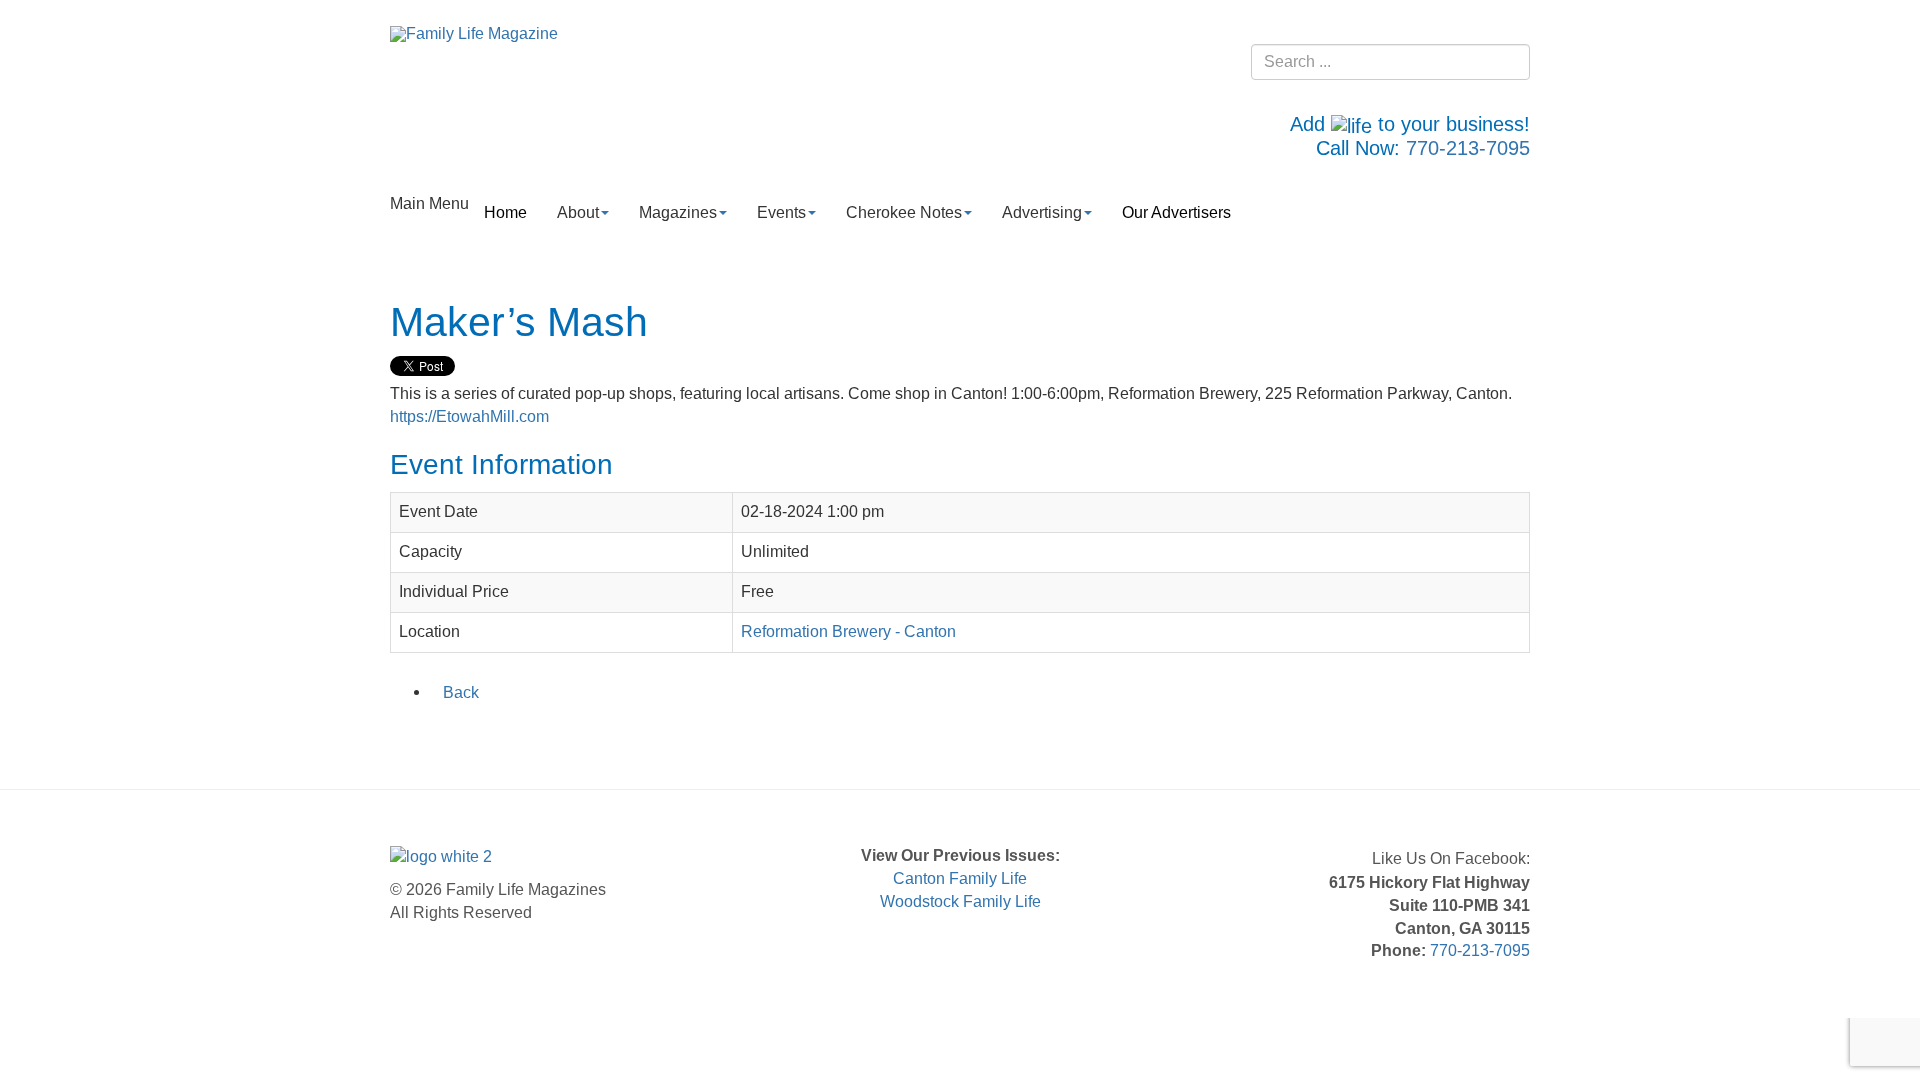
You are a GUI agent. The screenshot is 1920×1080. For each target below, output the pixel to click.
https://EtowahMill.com (469, 416)
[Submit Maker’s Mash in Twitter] (429, 734)
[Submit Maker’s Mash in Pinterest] (533, 734)
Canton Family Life (960, 878)
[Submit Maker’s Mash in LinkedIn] (455, 734)
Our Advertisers (1176, 212)
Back (461, 692)
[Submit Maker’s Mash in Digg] (507, 734)
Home (505, 212)
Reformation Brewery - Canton (848, 631)
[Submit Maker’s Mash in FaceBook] (403, 734)
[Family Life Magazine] (474, 33)
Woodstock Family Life (960, 901)
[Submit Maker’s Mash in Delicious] (481, 734)
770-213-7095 (1468, 148)
